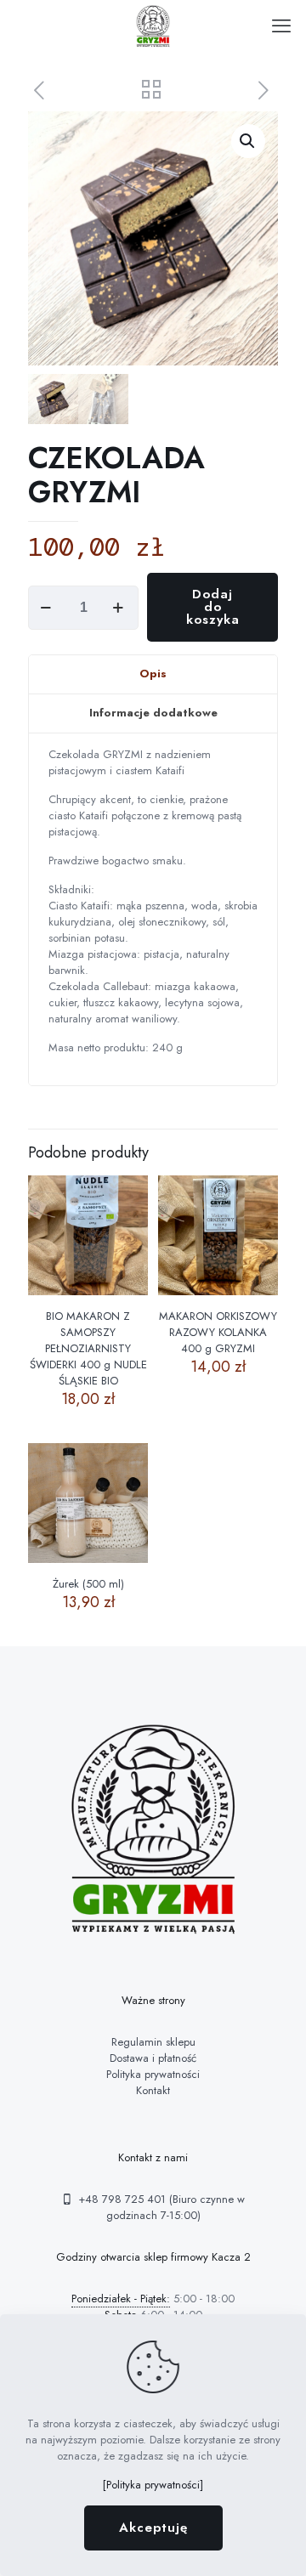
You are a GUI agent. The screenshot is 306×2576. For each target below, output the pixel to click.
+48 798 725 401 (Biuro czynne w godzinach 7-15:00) (160, 2207)
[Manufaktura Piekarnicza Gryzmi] (153, 25)
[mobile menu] (283, 25)
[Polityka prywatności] (153, 2485)
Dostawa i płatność (153, 2058)
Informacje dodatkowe (153, 713)
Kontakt (153, 2090)
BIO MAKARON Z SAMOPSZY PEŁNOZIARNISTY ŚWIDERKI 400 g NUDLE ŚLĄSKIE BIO (88, 1348)
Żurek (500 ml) (88, 1584)
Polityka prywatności (153, 2074)
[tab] (153, 675)
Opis (153, 674)
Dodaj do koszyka (213, 607)
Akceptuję (153, 2528)
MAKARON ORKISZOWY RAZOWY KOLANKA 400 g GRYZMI (218, 1332)
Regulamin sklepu (153, 2042)
